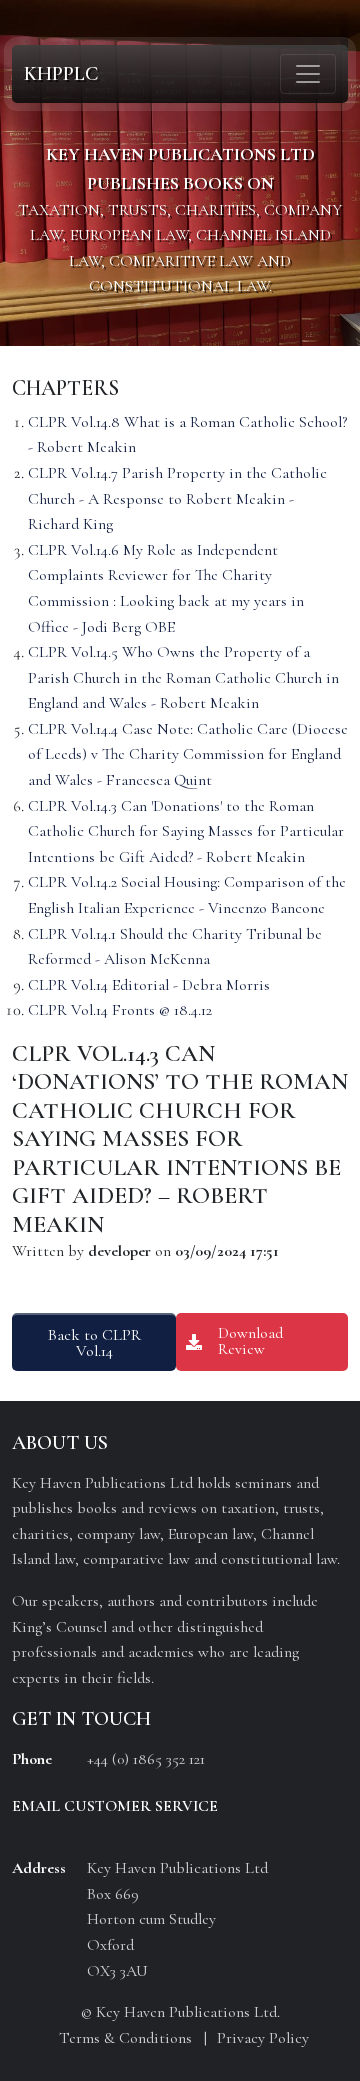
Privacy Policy (263, 2038)
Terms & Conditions (125, 2038)
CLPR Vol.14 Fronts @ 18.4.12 (120, 1010)
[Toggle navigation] (308, 74)
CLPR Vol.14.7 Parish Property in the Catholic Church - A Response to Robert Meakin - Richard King (177, 498)
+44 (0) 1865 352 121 (146, 1759)
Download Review (250, 1341)
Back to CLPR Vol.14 (94, 1343)
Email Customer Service (115, 1806)
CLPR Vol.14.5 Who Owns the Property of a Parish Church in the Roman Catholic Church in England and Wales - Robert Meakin (183, 677)
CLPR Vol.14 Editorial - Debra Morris (149, 985)
